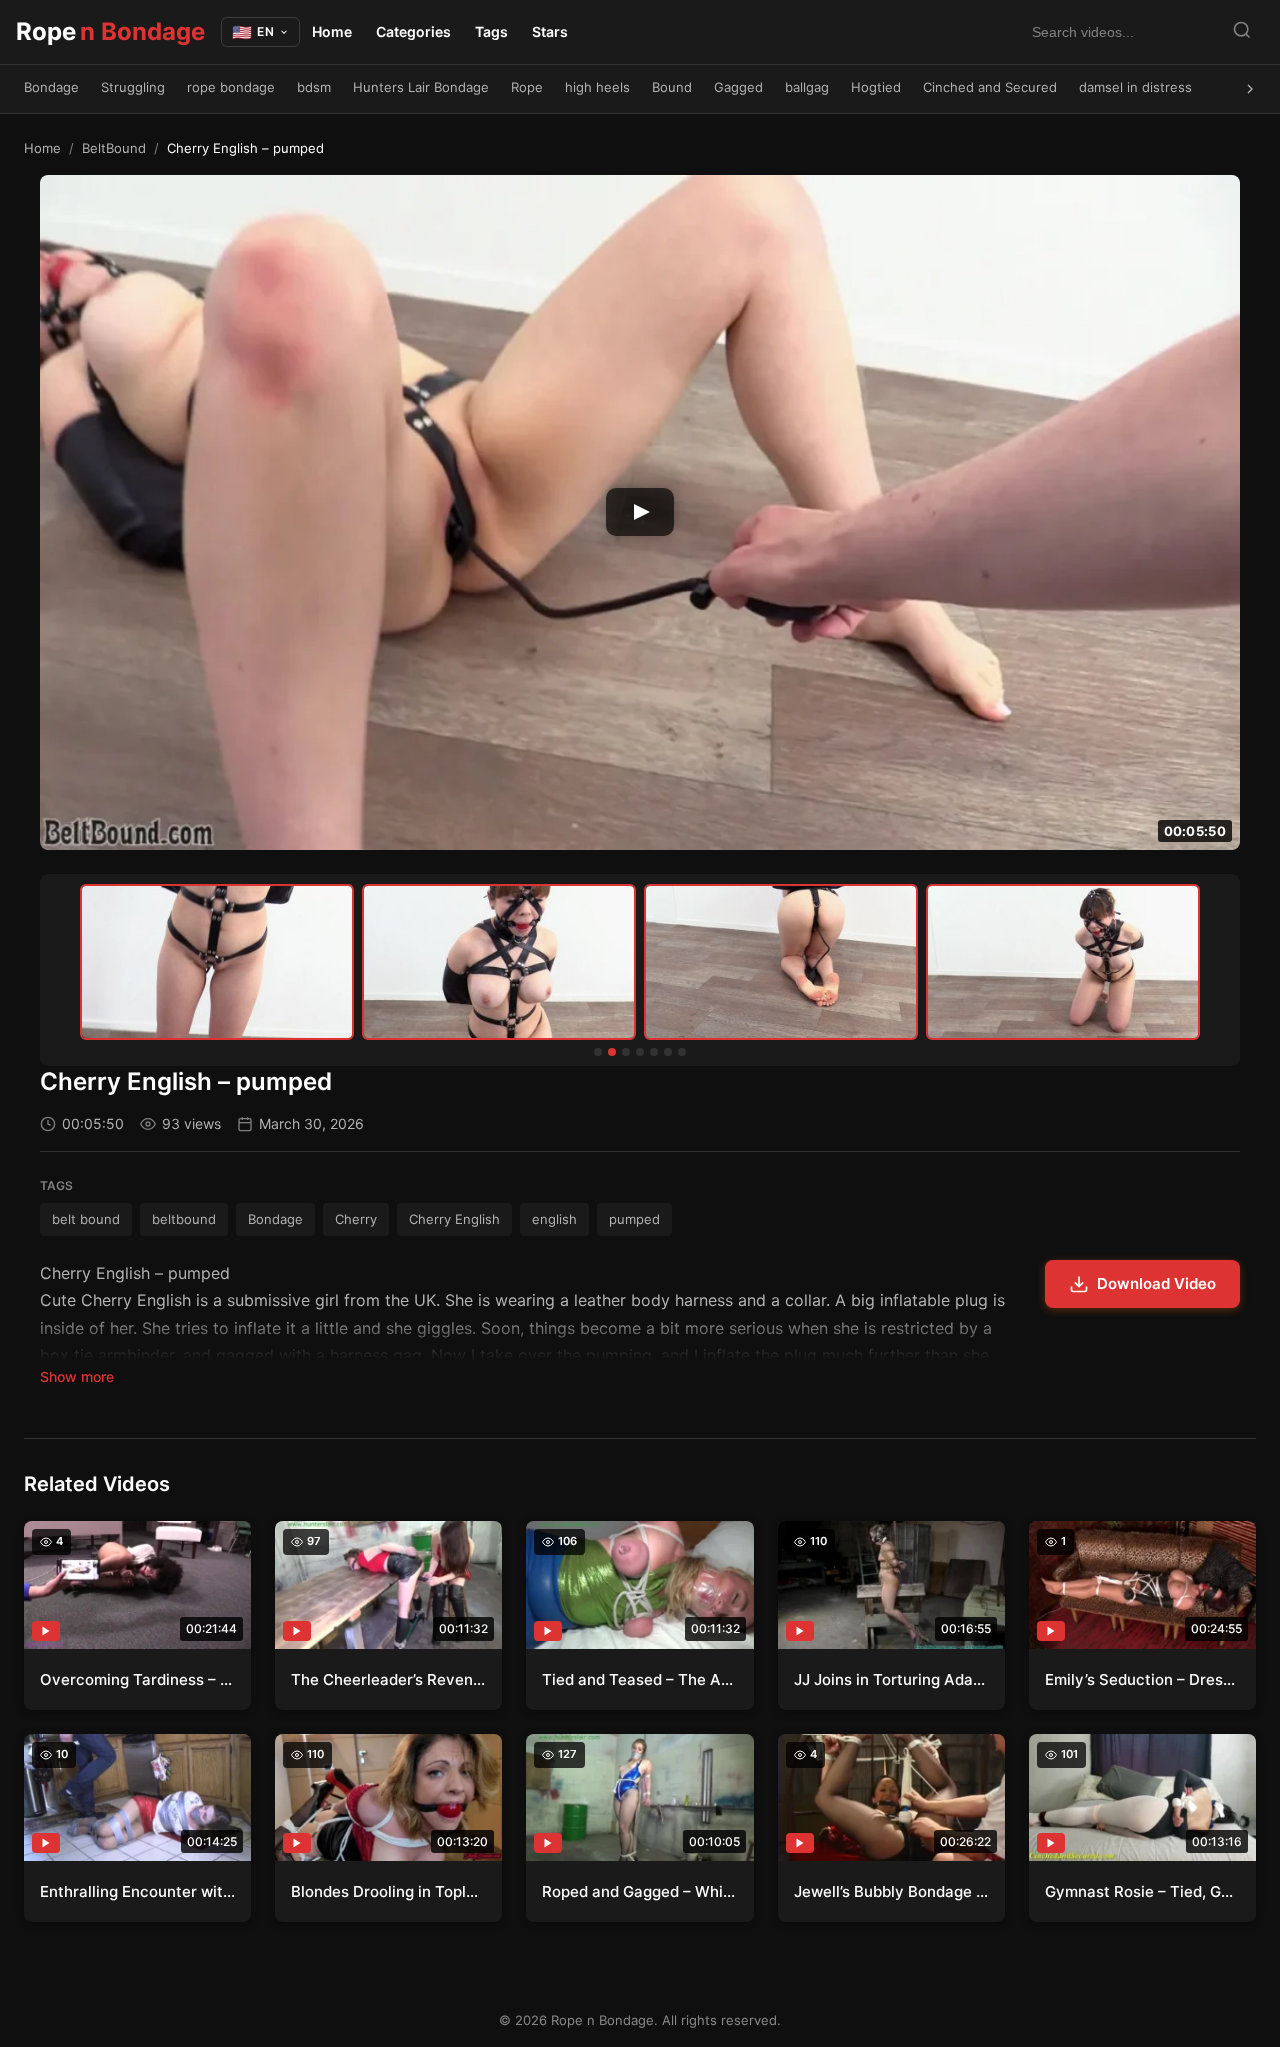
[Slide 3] (626, 1052)
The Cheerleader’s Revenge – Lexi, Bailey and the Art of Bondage (388, 1679)
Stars (550, 31)
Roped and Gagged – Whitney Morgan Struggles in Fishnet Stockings (639, 1891)
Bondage (51, 87)
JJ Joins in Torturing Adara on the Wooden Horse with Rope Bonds (891, 1679)
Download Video (1156, 1283)
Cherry (356, 1219)
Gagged (738, 87)
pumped (634, 1219)
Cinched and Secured (990, 87)
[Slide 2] (612, 1052)
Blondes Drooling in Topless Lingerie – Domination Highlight (388, 1891)
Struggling (133, 87)
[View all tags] (1250, 89)
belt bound (86, 1219)
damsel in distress (1135, 87)
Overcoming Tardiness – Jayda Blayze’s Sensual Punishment (137, 1679)
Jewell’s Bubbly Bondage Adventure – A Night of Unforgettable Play (891, 1891)
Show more (77, 1376)
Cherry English (454, 1219)
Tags (491, 31)
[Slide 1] (598, 1052)
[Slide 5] (654, 1052)
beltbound (184, 1219)
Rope (110, 31)
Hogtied (876, 87)
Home (332, 31)
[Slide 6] (668, 1052)
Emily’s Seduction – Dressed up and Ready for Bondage (1142, 1679)
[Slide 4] (640, 1052)
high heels (597, 87)
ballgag (807, 87)
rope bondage (231, 87)
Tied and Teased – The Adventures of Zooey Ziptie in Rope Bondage (639, 1679)
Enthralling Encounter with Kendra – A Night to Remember (137, 1891)
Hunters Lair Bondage (421, 87)
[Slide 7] (682, 1052)
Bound (672, 87)
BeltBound (114, 148)
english (554, 1219)
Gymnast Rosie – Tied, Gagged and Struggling (1142, 1891)
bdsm (314, 87)
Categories (413, 31)
